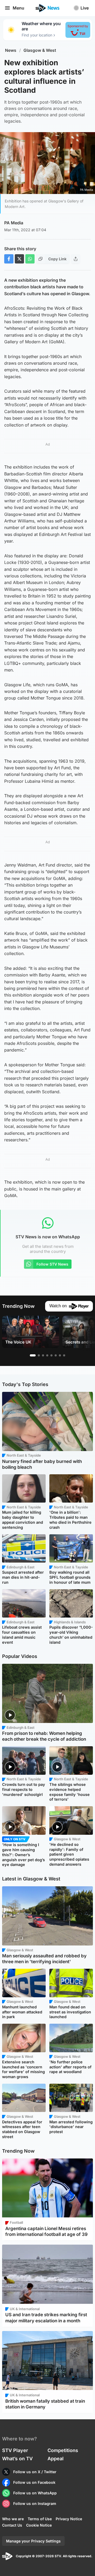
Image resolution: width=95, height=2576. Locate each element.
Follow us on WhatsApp (35, 2493)
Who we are (13, 2519)
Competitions (63, 2450)
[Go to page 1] (33, 1355)
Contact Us (12, 2525)
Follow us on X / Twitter (35, 2472)
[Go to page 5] (51, 1355)
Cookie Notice (39, 2525)
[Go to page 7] (60, 1355)
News (11, 50)
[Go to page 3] (43, 1355)
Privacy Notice (69, 2519)
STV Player (15, 2450)
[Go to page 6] (56, 1355)
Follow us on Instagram (35, 2503)
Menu (18, 8)
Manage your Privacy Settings (33, 2541)
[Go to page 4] (47, 1355)
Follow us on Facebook (34, 2482)
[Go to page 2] (39, 1355)
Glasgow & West (40, 50)
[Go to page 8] (64, 1355)
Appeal (56, 2459)
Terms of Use (40, 2519)
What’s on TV (17, 2459)
